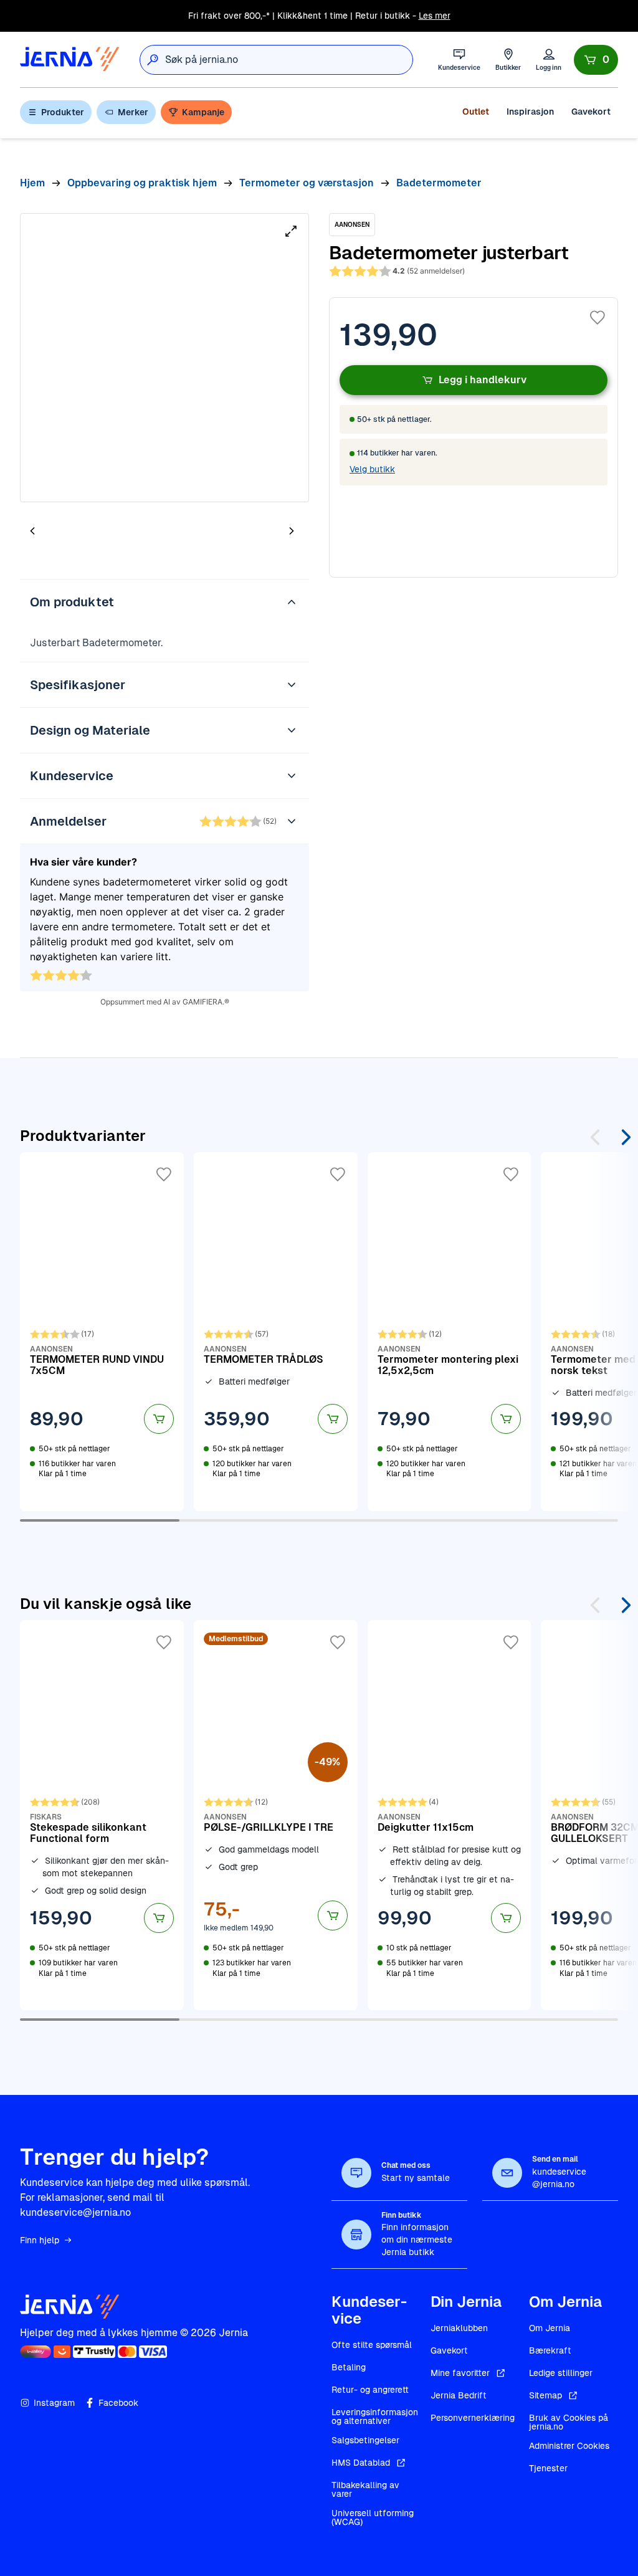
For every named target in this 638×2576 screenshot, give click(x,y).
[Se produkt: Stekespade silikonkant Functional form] (102, 1815)
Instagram (54, 2403)
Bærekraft (550, 2350)
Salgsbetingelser (365, 2440)
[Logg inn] (549, 60)
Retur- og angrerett (370, 2390)
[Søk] (153, 60)
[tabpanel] (164, 358)
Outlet (476, 112)
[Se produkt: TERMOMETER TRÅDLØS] (276, 1332)
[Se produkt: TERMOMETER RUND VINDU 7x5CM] (102, 1332)
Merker (133, 112)
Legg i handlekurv (483, 380)
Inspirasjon (530, 112)
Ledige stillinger (561, 2373)
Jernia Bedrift (459, 2395)
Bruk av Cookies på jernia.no (569, 2422)
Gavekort (591, 112)
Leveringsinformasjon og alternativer (375, 2416)
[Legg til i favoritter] (598, 318)
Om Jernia (550, 2328)
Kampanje (203, 112)
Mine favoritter (460, 2373)
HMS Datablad (361, 2463)
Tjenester (548, 2468)
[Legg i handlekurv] (159, 1419)
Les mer (435, 16)
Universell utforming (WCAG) (373, 2517)
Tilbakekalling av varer (365, 2489)
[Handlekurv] (596, 60)
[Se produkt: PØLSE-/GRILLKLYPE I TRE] (276, 1815)
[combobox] (289, 60)
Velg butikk (372, 469)
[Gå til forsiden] (70, 60)
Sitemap (545, 2395)
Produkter (63, 112)
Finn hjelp (40, 2240)
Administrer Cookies (569, 2446)
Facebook (118, 2403)
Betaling (349, 2367)
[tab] (70, 532)
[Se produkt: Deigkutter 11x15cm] (450, 1815)
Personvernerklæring (473, 2418)
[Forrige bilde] (32, 531)
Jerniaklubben (459, 2328)
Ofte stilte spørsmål (372, 2345)
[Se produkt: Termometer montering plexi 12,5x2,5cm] (450, 1332)
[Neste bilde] (292, 531)
